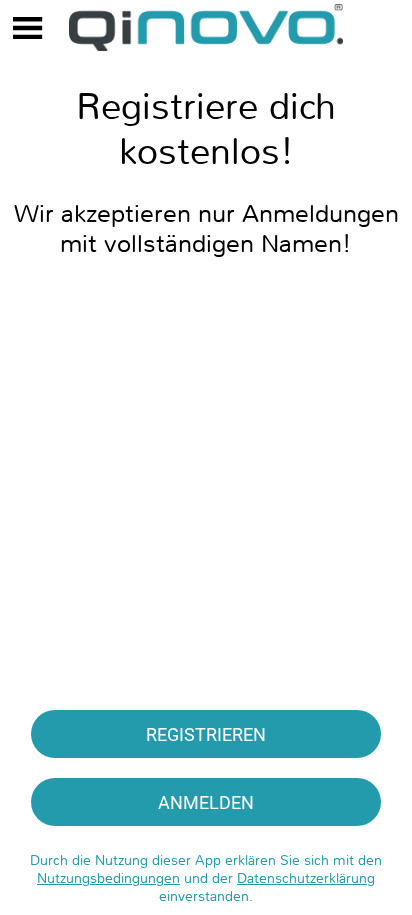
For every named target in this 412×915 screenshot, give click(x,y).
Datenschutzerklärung (306, 878)
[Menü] (28, 28)
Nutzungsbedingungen (108, 878)
